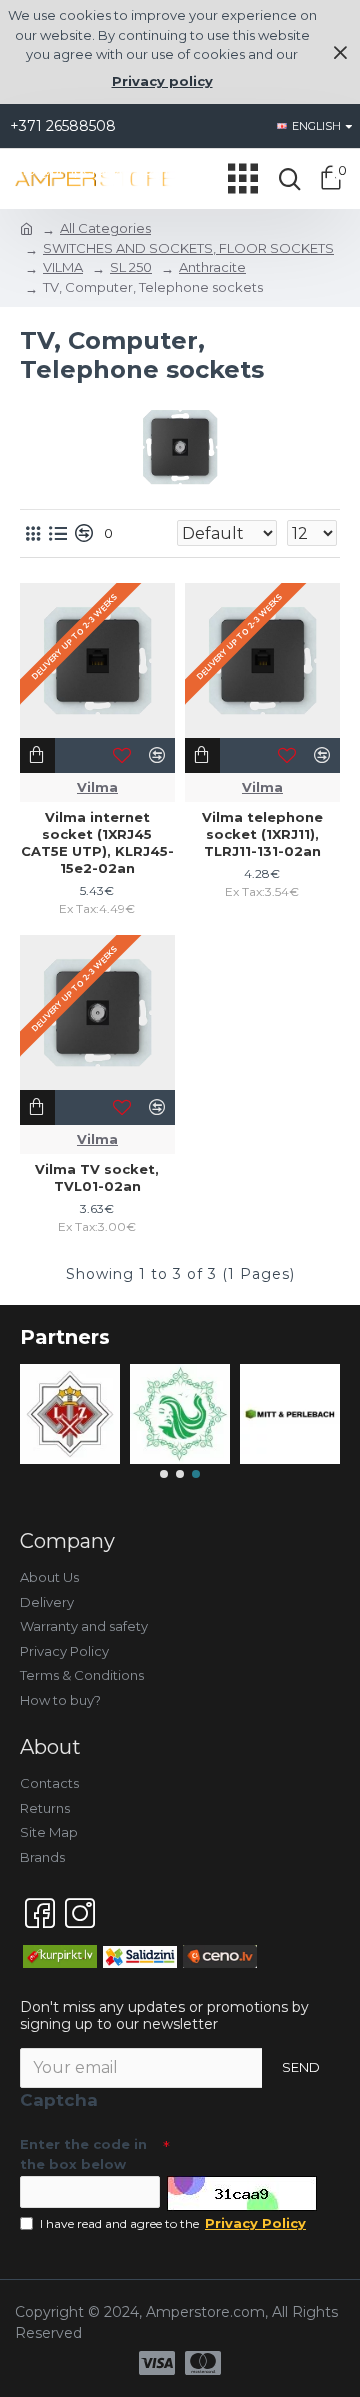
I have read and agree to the (173, 2223)
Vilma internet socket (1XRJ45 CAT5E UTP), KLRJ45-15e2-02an (97, 842)
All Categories (105, 228)
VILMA (63, 267)
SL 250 (131, 267)
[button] (164, 1474)
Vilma (97, 787)
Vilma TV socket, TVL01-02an (97, 1177)
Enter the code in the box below (83, 2154)
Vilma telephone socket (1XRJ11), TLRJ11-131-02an (262, 834)
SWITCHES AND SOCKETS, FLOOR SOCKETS (188, 248)
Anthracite (212, 267)
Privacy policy (162, 81)
